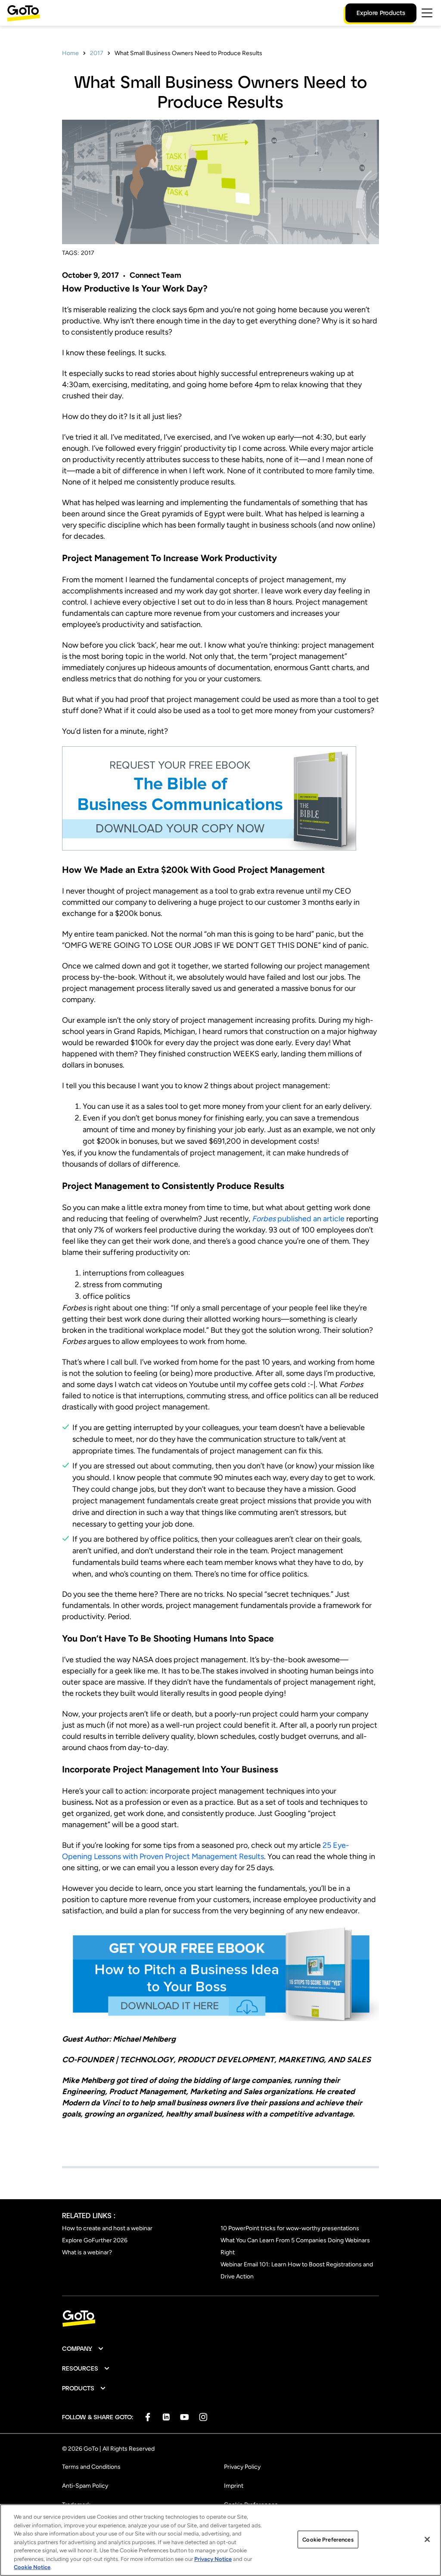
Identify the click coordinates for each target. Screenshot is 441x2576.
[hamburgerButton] (427, 13)
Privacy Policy (242, 2467)
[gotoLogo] (24, 13)
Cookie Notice (32, 2567)
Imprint (234, 2486)
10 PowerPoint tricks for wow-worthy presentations (290, 2228)
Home (70, 53)
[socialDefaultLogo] (148, 2417)
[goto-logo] (220, 2319)
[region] (220, 2540)
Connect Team (155, 275)
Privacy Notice (213, 2559)
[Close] (427, 2539)
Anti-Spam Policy (85, 2486)
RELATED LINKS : (89, 2215)
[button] (83, 2349)
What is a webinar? (87, 2252)
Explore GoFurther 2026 (95, 2240)
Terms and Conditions (91, 2467)
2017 (97, 53)
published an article (298, 1219)
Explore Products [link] (381, 13)
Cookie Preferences (328, 2539)
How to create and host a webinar (107, 2228)
